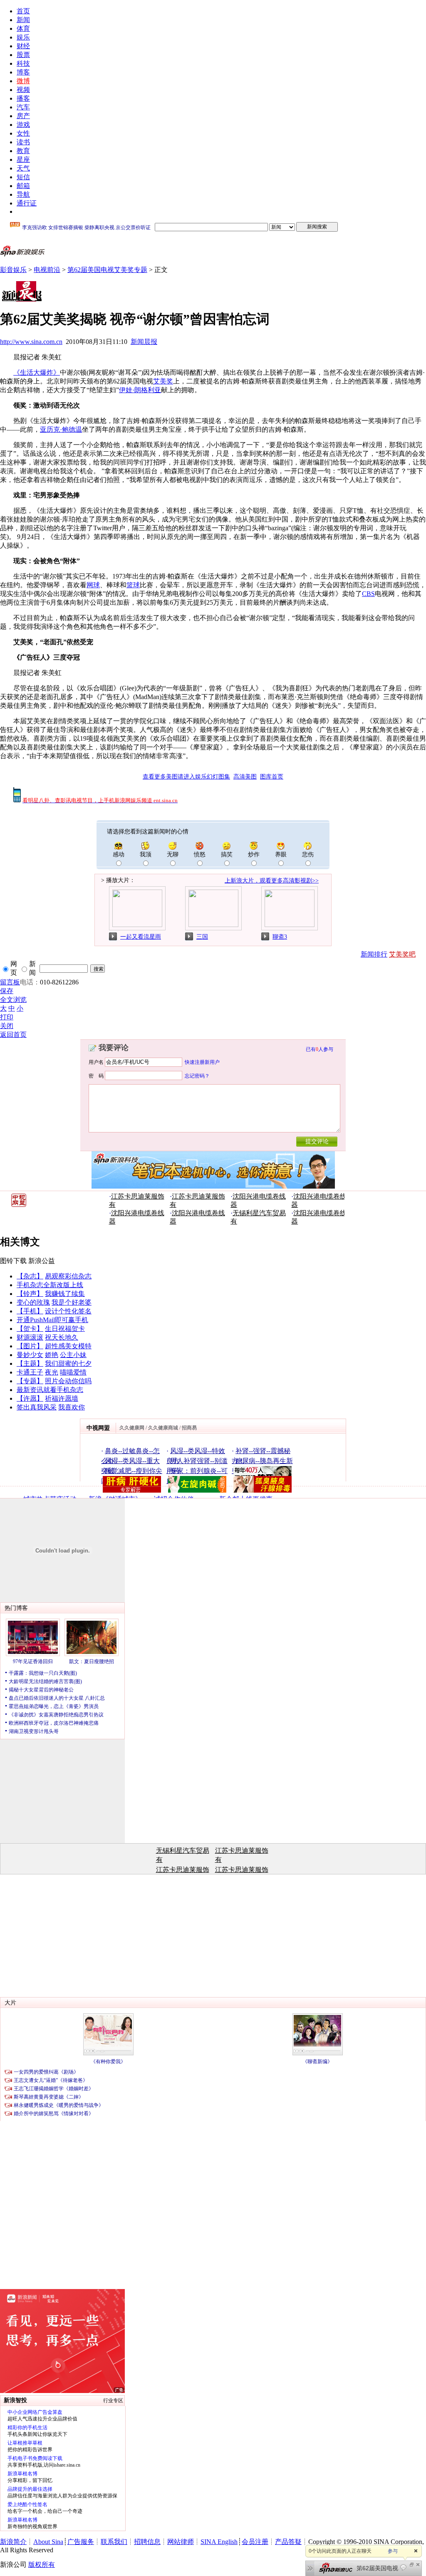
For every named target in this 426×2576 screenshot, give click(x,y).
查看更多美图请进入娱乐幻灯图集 (186, 777)
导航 (23, 194)
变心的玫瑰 (33, 1302)
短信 (23, 177)
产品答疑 (288, 2542)
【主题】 (30, 1363)
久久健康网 (132, 1428)
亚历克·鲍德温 (61, 429)
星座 (23, 159)
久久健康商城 (163, 1428)
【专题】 (30, 1381)
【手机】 (30, 1311)
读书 (23, 142)
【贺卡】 (30, 1329)
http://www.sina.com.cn (31, 342)
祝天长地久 (62, 1337)
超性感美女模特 (68, 1346)
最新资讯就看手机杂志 (50, 1390)
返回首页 (13, 1035)
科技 (23, 63)
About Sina (48, 2542)
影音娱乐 (13, 270)
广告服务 (81, 2542)
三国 (202, 937)
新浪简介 (13, 2542)
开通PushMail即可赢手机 (52, 1320)
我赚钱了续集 (65, 1294)
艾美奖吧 (402, 954)
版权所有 (42, 2565)
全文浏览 (13, 1000)
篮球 (133, 585)
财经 (23, 46)
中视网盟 (98, 1428)
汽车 (23, 107)
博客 (23, 72)
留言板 (10, 982)
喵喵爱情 (73, 1372)
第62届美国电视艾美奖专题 (107, 270)
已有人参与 (319, 1049)
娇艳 (52, 1355)
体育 (23, 28)
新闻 (23, 20)
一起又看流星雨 (141, 937)
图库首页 (272, 777)
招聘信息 (147, 2542)
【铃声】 (30, 1294)
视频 (23, 90)
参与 (393, 2551)
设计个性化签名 (68, 1311)
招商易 (189, 1428)
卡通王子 (30, 1372)
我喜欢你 (72, 1407)
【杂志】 (30, 1276)
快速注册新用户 (202, 1062)
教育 (23, 151)
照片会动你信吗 (68, 1381)
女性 (23, 133)
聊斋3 (280, 937)
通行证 (27, 203)
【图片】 (30, 1346)
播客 (23, 98)
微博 (23, 81)
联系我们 (114, 2542)
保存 (7, 991)
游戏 (23, 125)
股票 (23, 55)
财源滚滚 (30, 1337)
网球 (93, 585)
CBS (368, 594)
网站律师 (181, 2542)
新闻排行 (374, 954)
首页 (23, 11)
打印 (7, 1017)
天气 (23, 168)
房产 (23, 116)
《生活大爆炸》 (37, 372)
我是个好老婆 (72, 1302)
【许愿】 (30, 1398)
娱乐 (23, 37)
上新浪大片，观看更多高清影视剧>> (272, 881)
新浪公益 (42, 1261)
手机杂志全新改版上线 (50, 1285)
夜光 (52, 1372)
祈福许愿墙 (62, 1398)
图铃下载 (13, 1261)
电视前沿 (47, 270)
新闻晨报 (144, 342)
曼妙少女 (30, 1355)
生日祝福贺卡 (65, 1329)
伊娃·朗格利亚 (140, 390)
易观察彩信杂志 (68, 1276)
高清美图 (245, 777)
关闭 (7, 1026)
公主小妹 (73, 1355)
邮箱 (23, 186)
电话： (30, 982)
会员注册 (255, 2542)
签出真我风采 (37, 1407)
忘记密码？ (197, 1075)
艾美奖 (163, 381)
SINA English (219, 2542)
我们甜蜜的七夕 (68, 1363)
